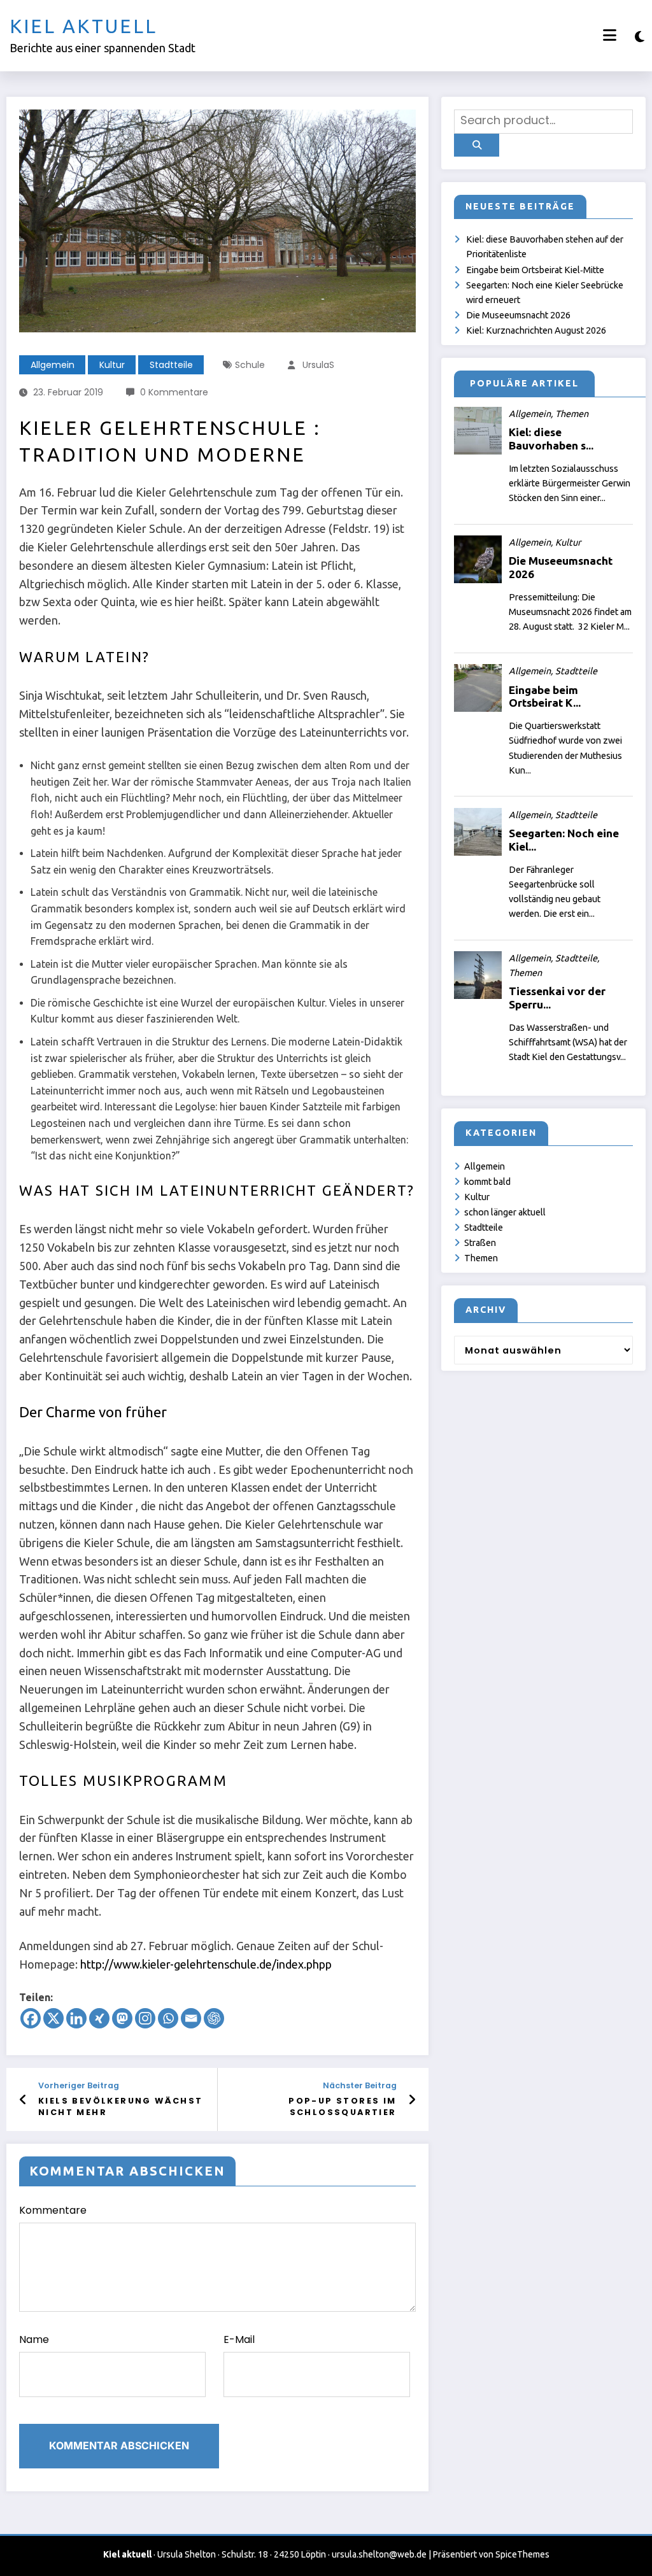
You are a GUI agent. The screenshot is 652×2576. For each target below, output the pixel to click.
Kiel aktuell (83, 26)
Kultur (112, 365)
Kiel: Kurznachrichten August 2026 (536, 330)
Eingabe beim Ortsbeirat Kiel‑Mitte (535, 270)
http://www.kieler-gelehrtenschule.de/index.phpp (205, 1964)
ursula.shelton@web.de (379, 2554)
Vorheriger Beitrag (79, 2085)
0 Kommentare (174, 392)
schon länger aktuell (505, 1212)
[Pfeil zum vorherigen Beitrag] (23, 2100)
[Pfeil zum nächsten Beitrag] (412, 2100)
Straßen (480, 1243)
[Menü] (610, 35)
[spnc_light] (640, 37)
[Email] (191, 2018)
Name (34, 2339)
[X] (53, 2018)
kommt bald (487, 1182)
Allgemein (53, 365)
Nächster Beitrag (359, 2085)
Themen (481, 1258)
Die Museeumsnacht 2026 (518, 315)
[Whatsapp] (168, 2018)
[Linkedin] (76, 2018)
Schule (250, 365)
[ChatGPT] (214, 2018)
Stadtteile (171, 365)
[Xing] (99, 2018)
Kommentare (53, 2210)
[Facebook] (31, 2018)
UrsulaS (318, 365)
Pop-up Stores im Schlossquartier (342, 2106)
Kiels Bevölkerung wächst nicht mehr (121, 2106)
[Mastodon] (122, 2018)
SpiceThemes (522, 2554)
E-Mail (239, 2339)
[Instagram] (145, 2018)
